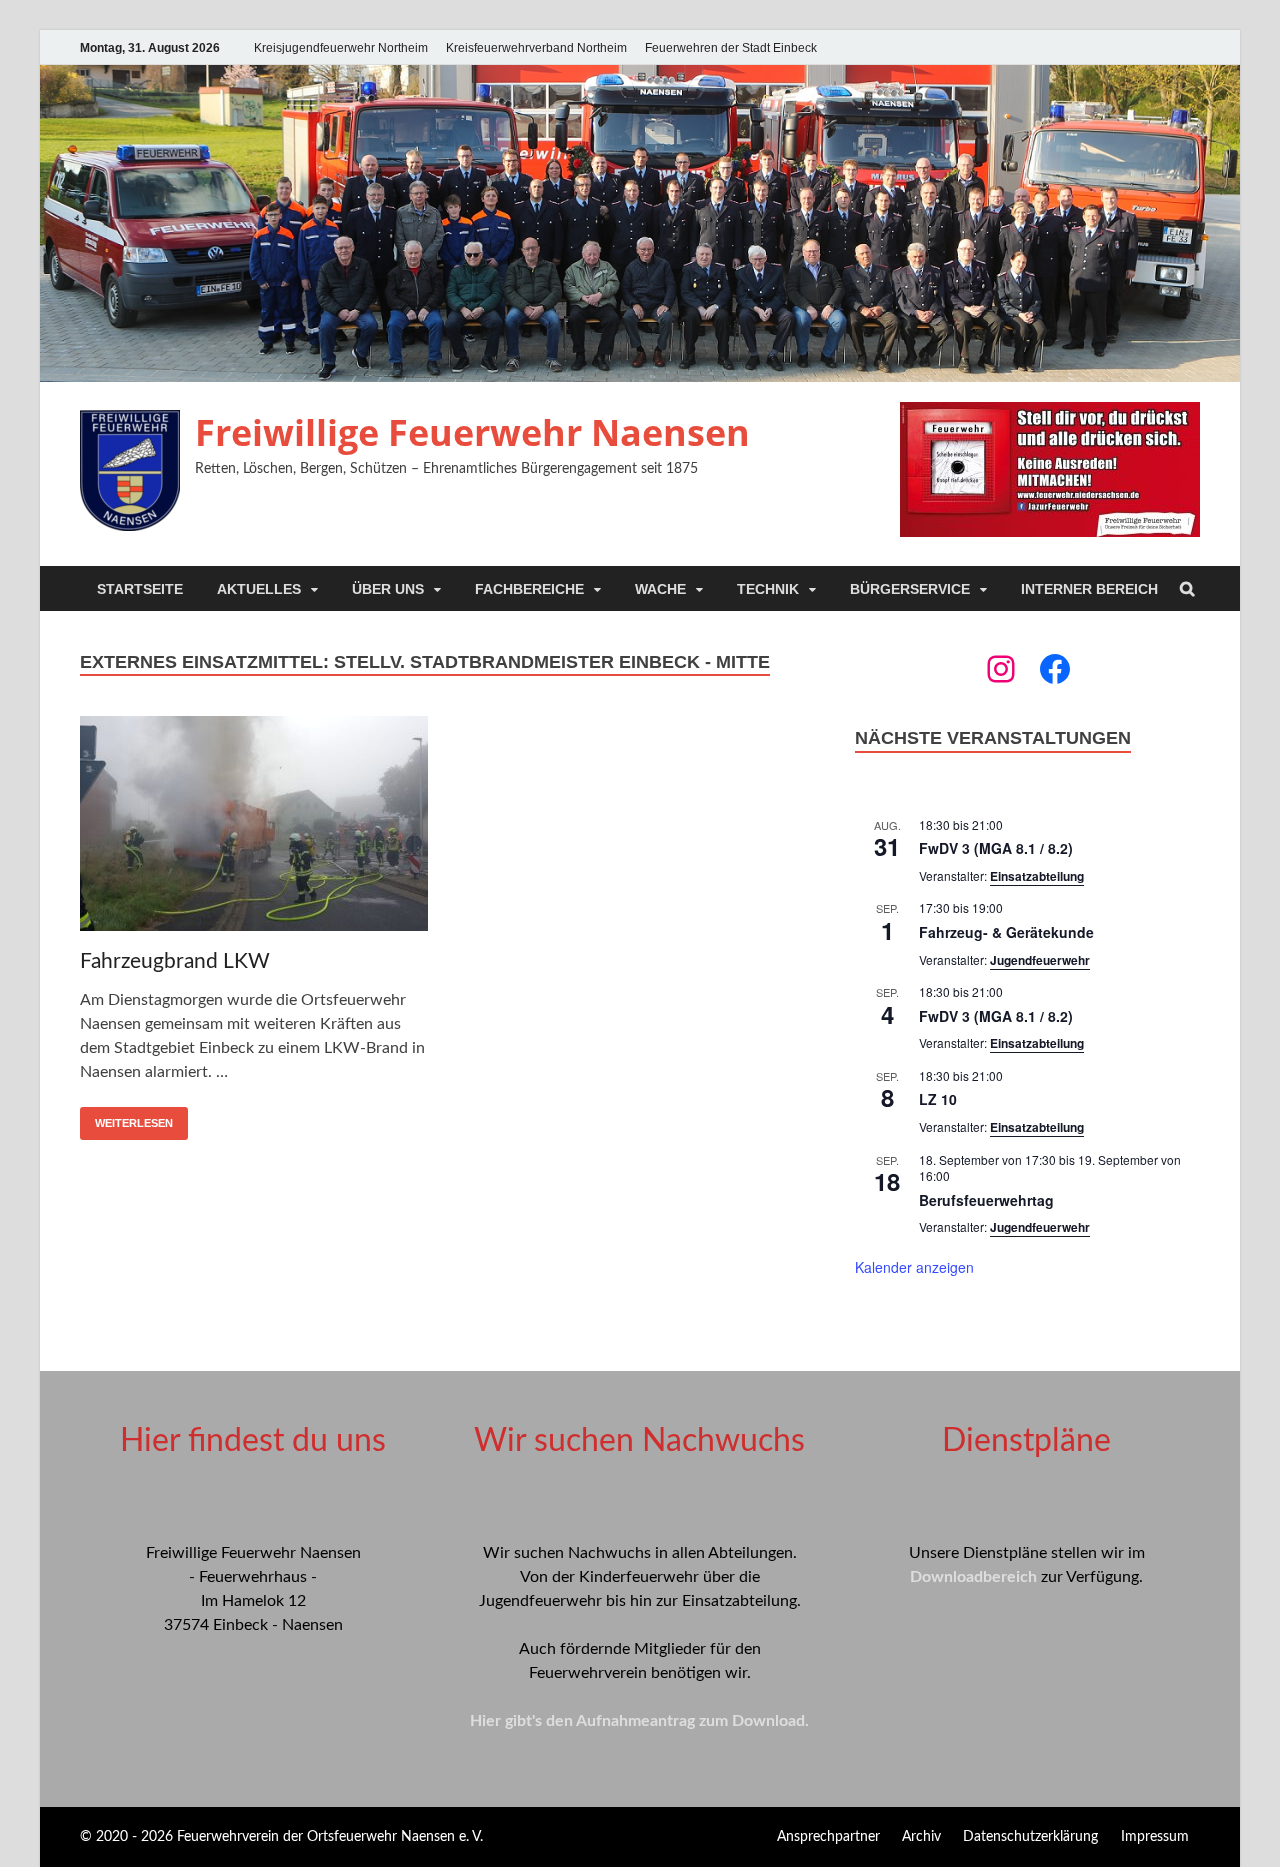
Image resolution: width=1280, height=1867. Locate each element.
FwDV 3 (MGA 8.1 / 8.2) (996, 848)
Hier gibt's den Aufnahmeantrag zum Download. (639, 1721)
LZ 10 (938, 1099)
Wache (660, 589)
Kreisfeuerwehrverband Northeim (536, 48)
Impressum (1155, 1837)
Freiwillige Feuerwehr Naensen (472, 432)
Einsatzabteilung (1037, 876)
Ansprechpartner (828, 1837)
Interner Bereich (1089, 589)
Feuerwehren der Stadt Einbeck (731, 48)
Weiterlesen (134, 1123)
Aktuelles (259, 589)
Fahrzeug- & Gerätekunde (1006, 932)
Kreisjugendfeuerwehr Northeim (341, 48)
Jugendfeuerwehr (1040, 960)
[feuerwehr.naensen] (1001, 669)
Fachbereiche (529, 589)
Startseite (140, 589)
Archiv (921, 1837)
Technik (768, 589)
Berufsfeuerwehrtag (986, 1200)
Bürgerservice (910, 589)
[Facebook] (1055, 669)
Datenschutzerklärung (1030, 1837)
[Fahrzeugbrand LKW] (254, 827)
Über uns (388, 589)
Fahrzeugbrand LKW (175, 961)
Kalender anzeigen (914, 1267)
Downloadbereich (973, 1577)
